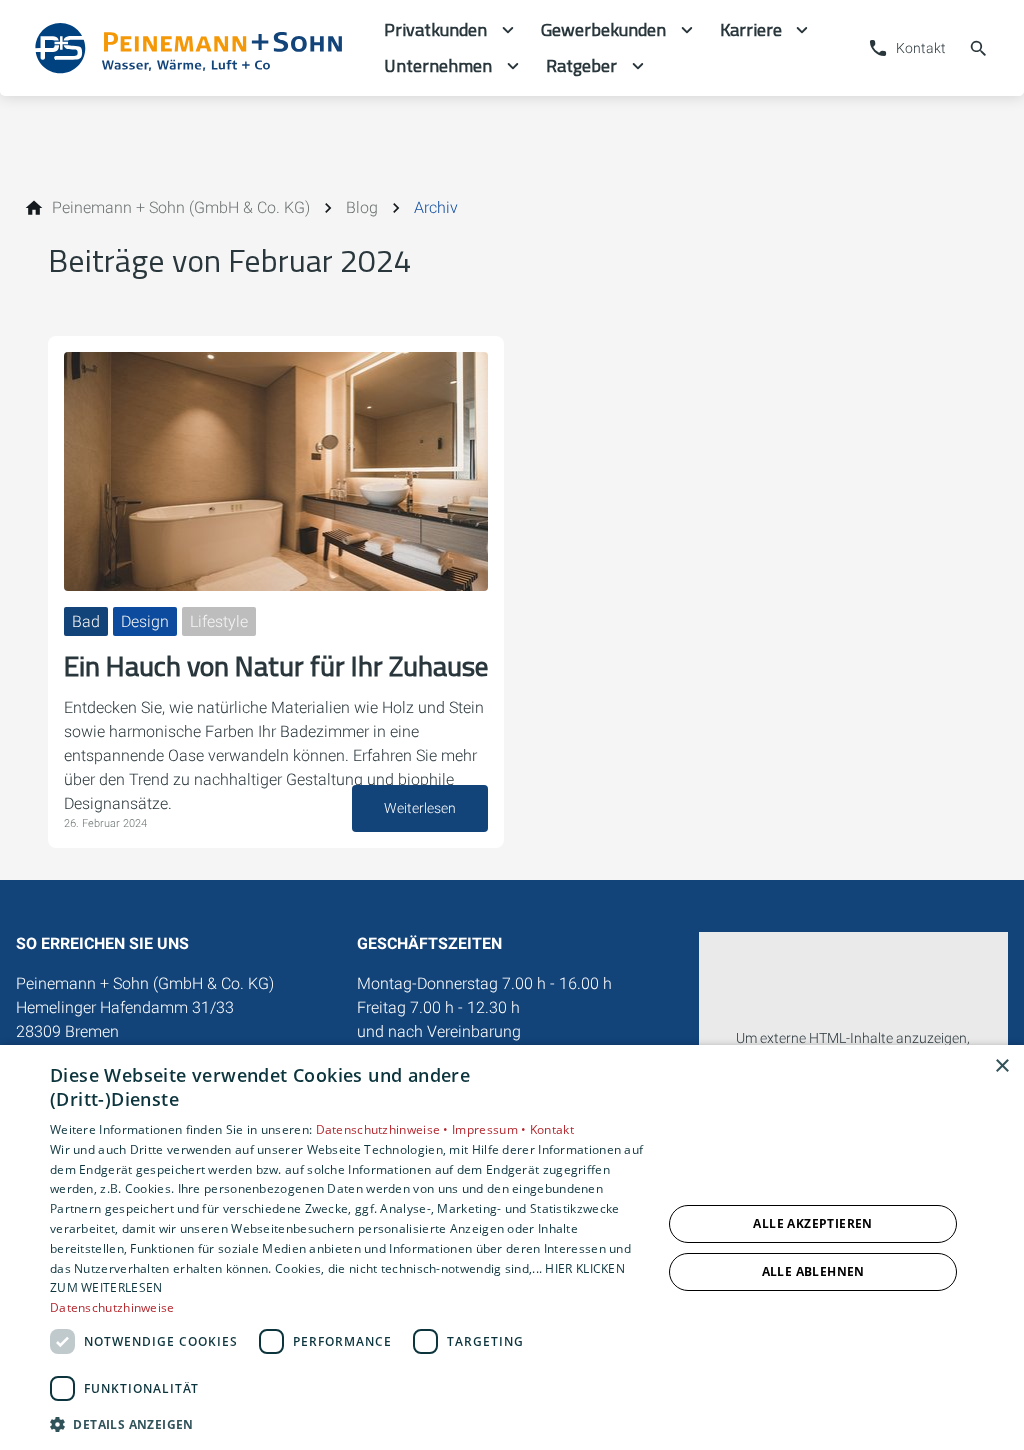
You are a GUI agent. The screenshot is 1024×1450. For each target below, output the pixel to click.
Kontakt (552, 1129)
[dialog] (512, 1247)
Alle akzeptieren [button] (812, 1223)
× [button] (1001, 1066)
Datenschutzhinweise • (384, 1129)
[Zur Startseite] (192, 48)
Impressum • (491, 1129)
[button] (347, 1423)
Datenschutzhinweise (112, 1307)
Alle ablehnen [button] (813, 1271)
